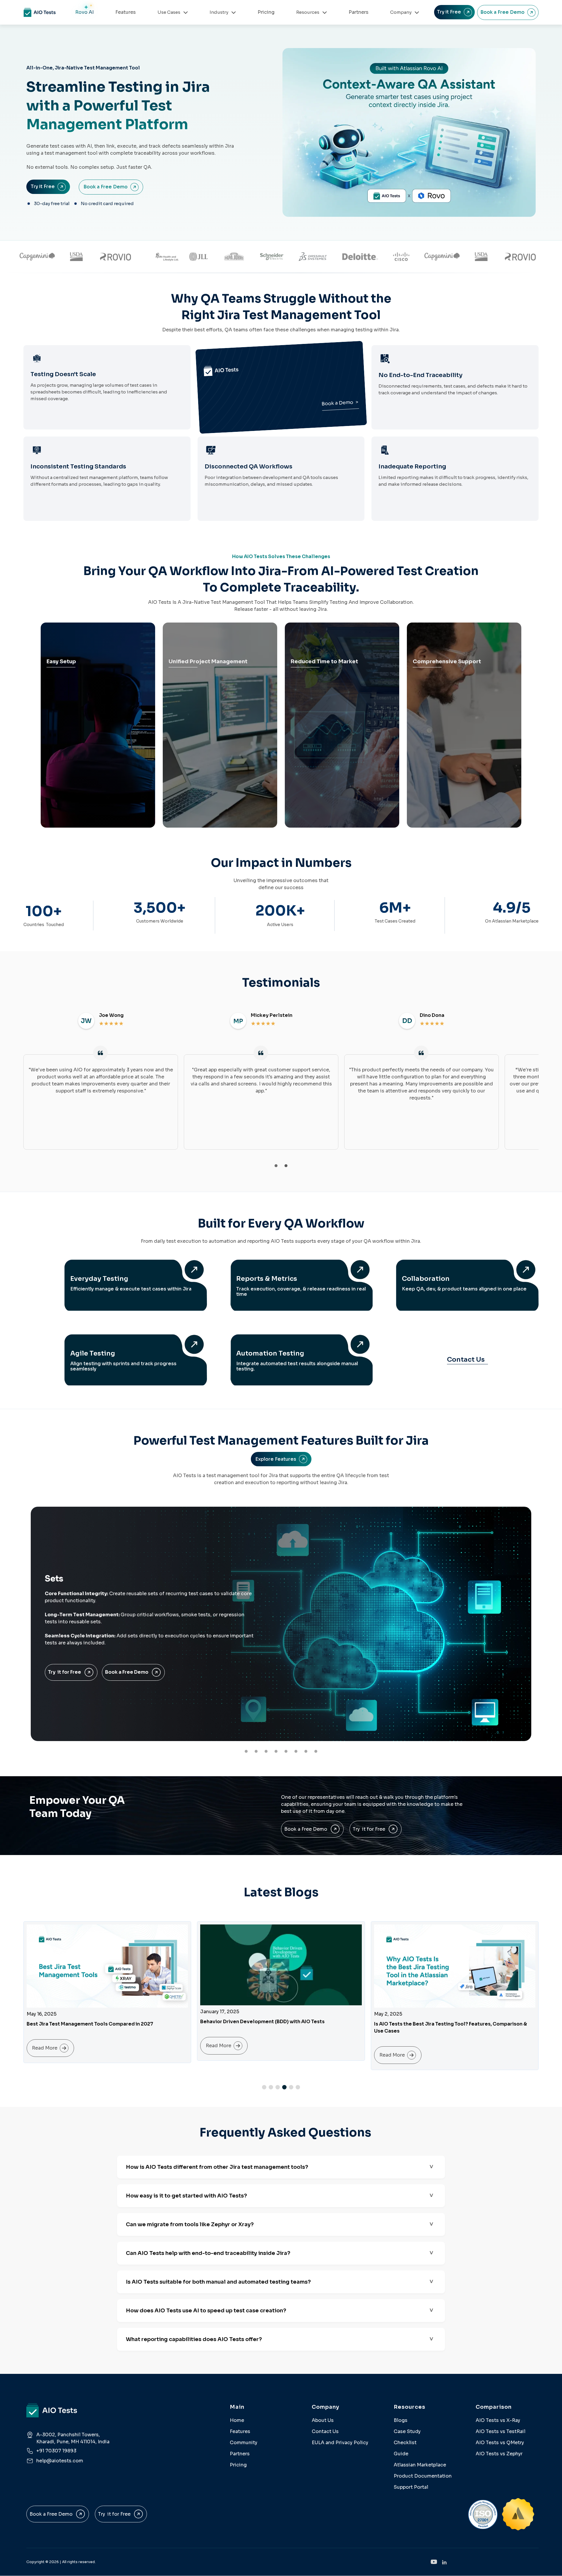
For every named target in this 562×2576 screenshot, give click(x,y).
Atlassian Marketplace (420, 2465)
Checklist (405, 2443)
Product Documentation (423, 2476)
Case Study (407, 2431)
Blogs (401, 2420)
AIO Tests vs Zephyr (499, 2454)
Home (237, 2420)
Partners (359, 12)
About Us (323, 2420)
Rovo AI (84, 12)
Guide (401, 2454)
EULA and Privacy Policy (340, 2443)
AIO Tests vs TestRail (501, 2431)
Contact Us (466, 1359)
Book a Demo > (340, 403)
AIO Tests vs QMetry (500, 2443)
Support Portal (411, 2487)
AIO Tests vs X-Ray (498, 2420)
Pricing (266, 12)
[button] (276, 1166)
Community (244, 2443)
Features (126, 12)
